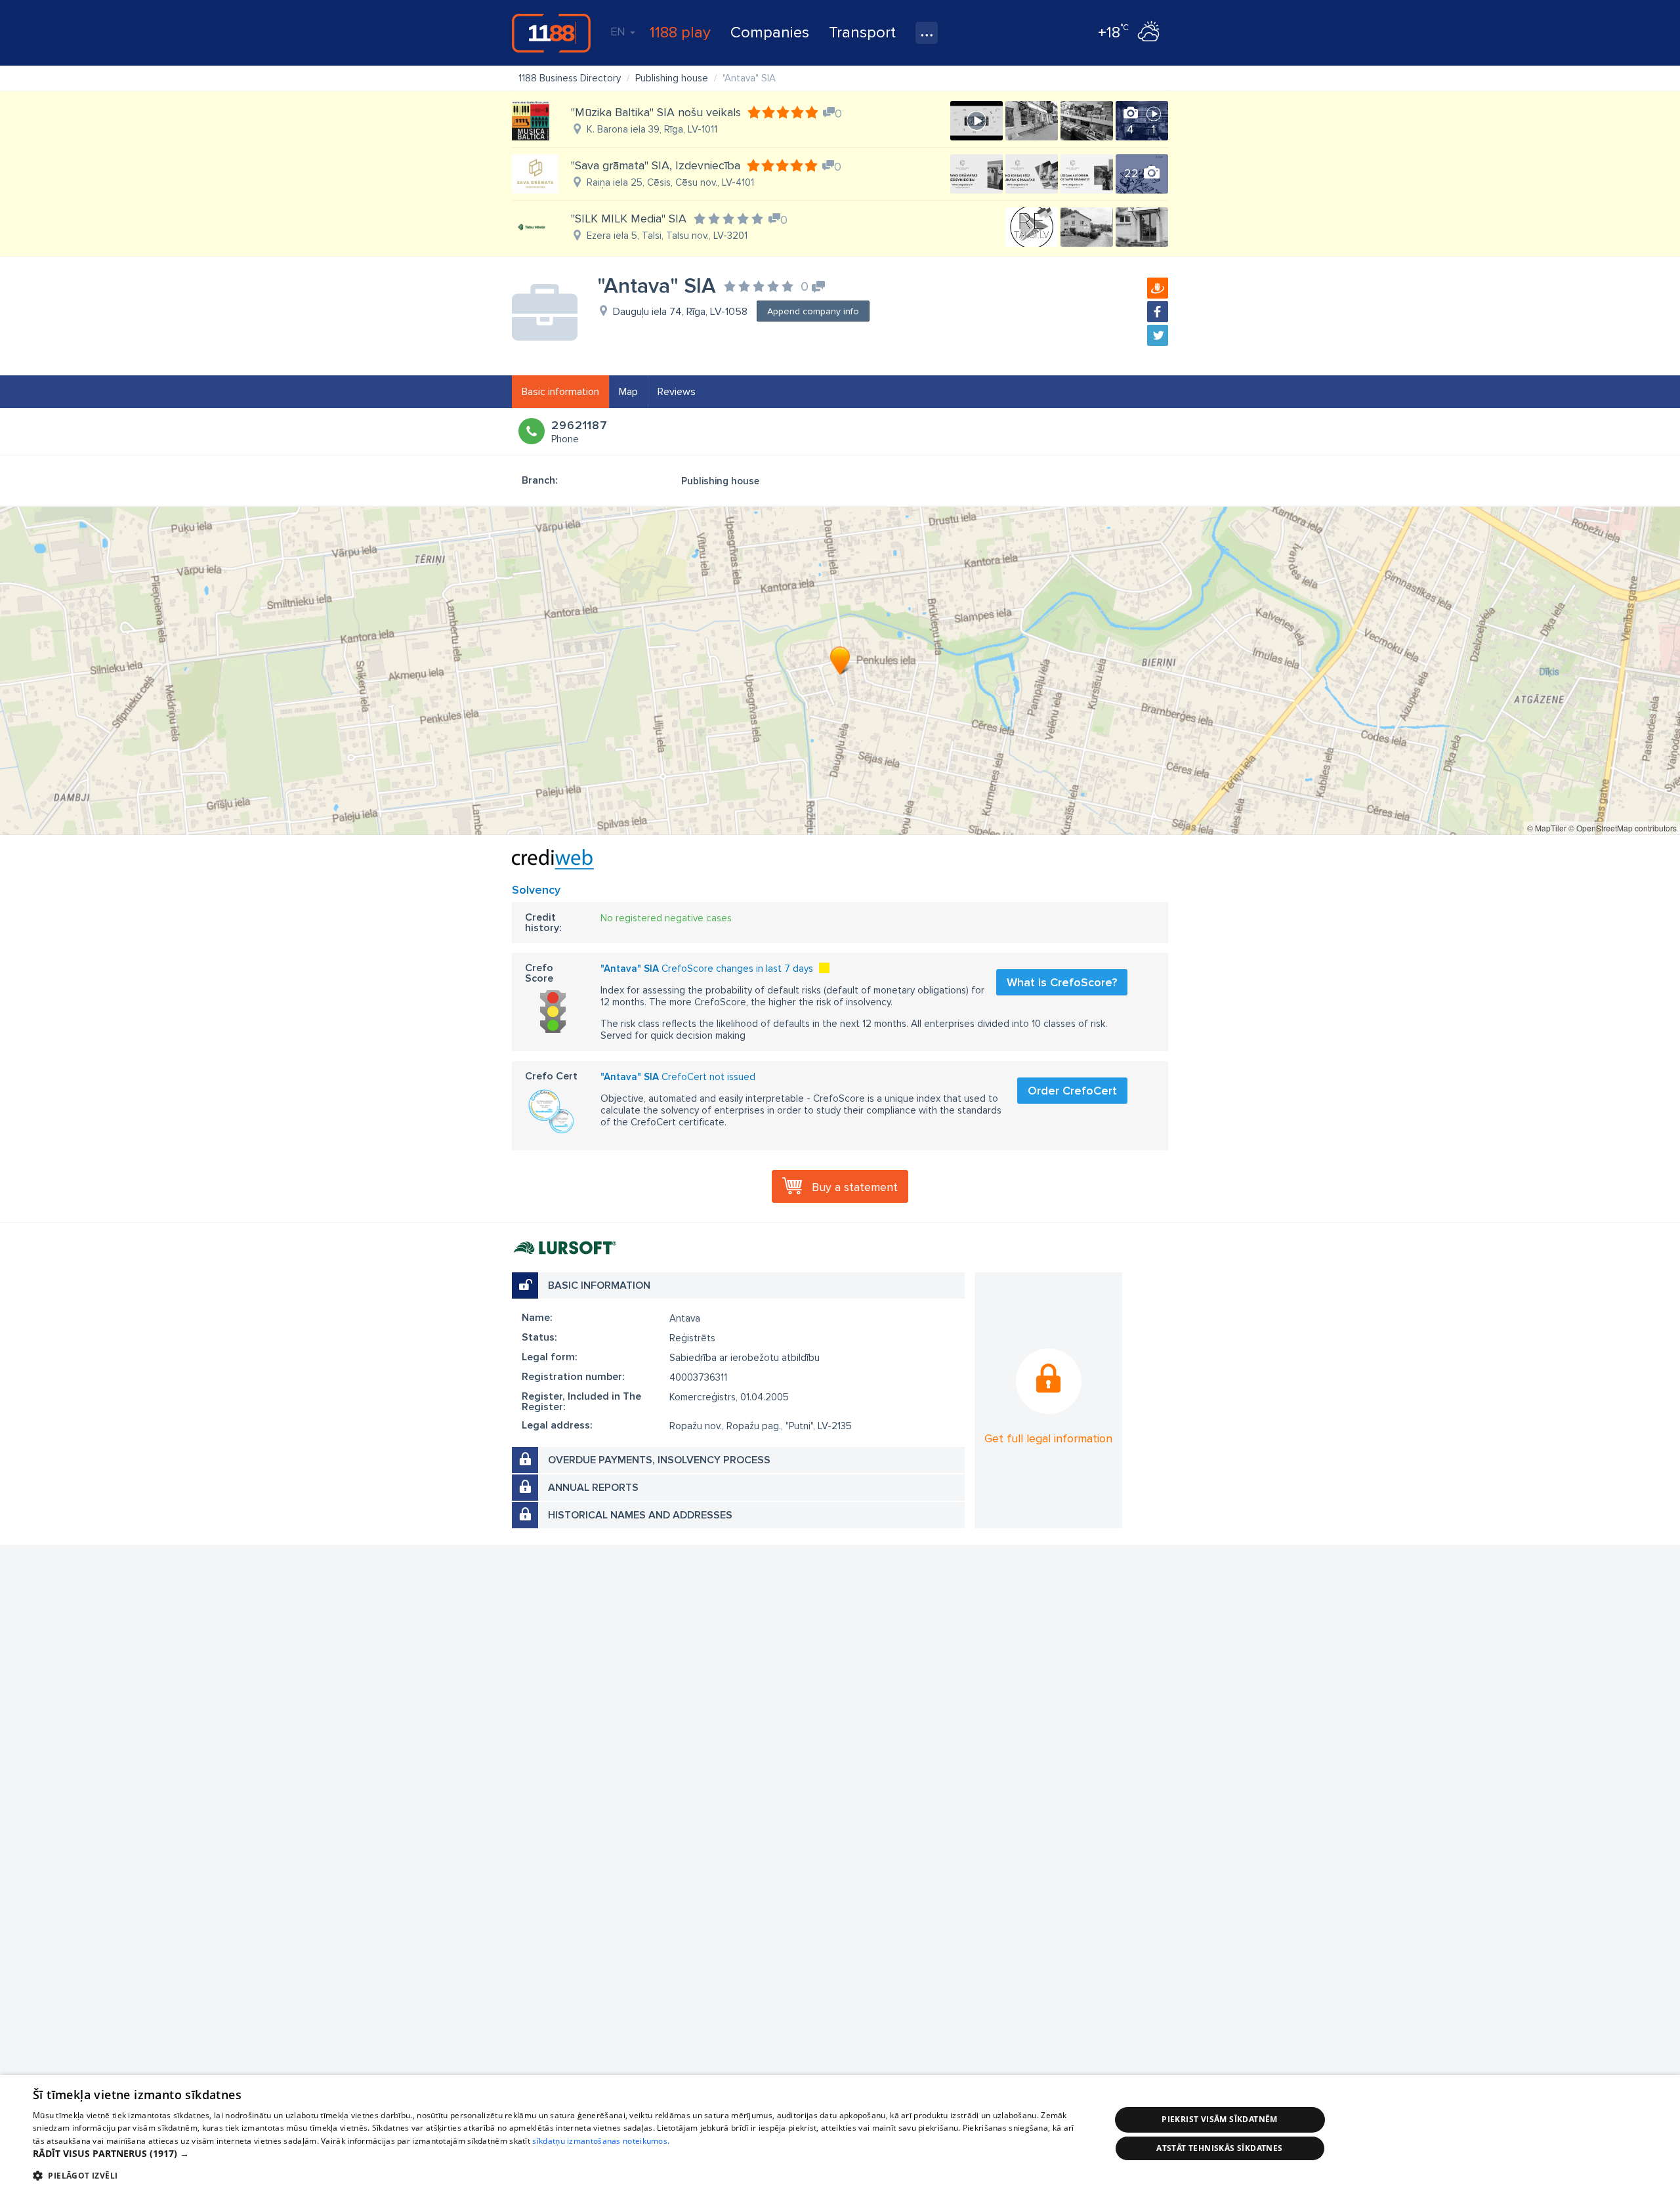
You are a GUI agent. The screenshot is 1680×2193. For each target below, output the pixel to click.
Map (628, 392)
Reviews (677, 392)
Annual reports (593, 1488)
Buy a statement (855, 1187)
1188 (551, 33)
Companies (770, 32)
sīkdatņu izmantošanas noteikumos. (601, 2141)
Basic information (560, 392)
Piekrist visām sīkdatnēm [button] (1220, 2119)
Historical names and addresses (640, 1515)
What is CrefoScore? (1062, 982)
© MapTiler (1547, 828)
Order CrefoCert (1072, 1091)
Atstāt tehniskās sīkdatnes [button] (1219, 2148)
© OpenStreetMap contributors (1623, 828)
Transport (862, 32)
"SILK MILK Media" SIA (629, 219)
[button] (556, 2154)
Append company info (813, 311)
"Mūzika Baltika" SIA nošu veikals (656, 112)
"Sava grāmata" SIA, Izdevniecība (656, 165)
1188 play (680, 32)
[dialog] (840, 2134)
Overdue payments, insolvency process (659, 1460)
